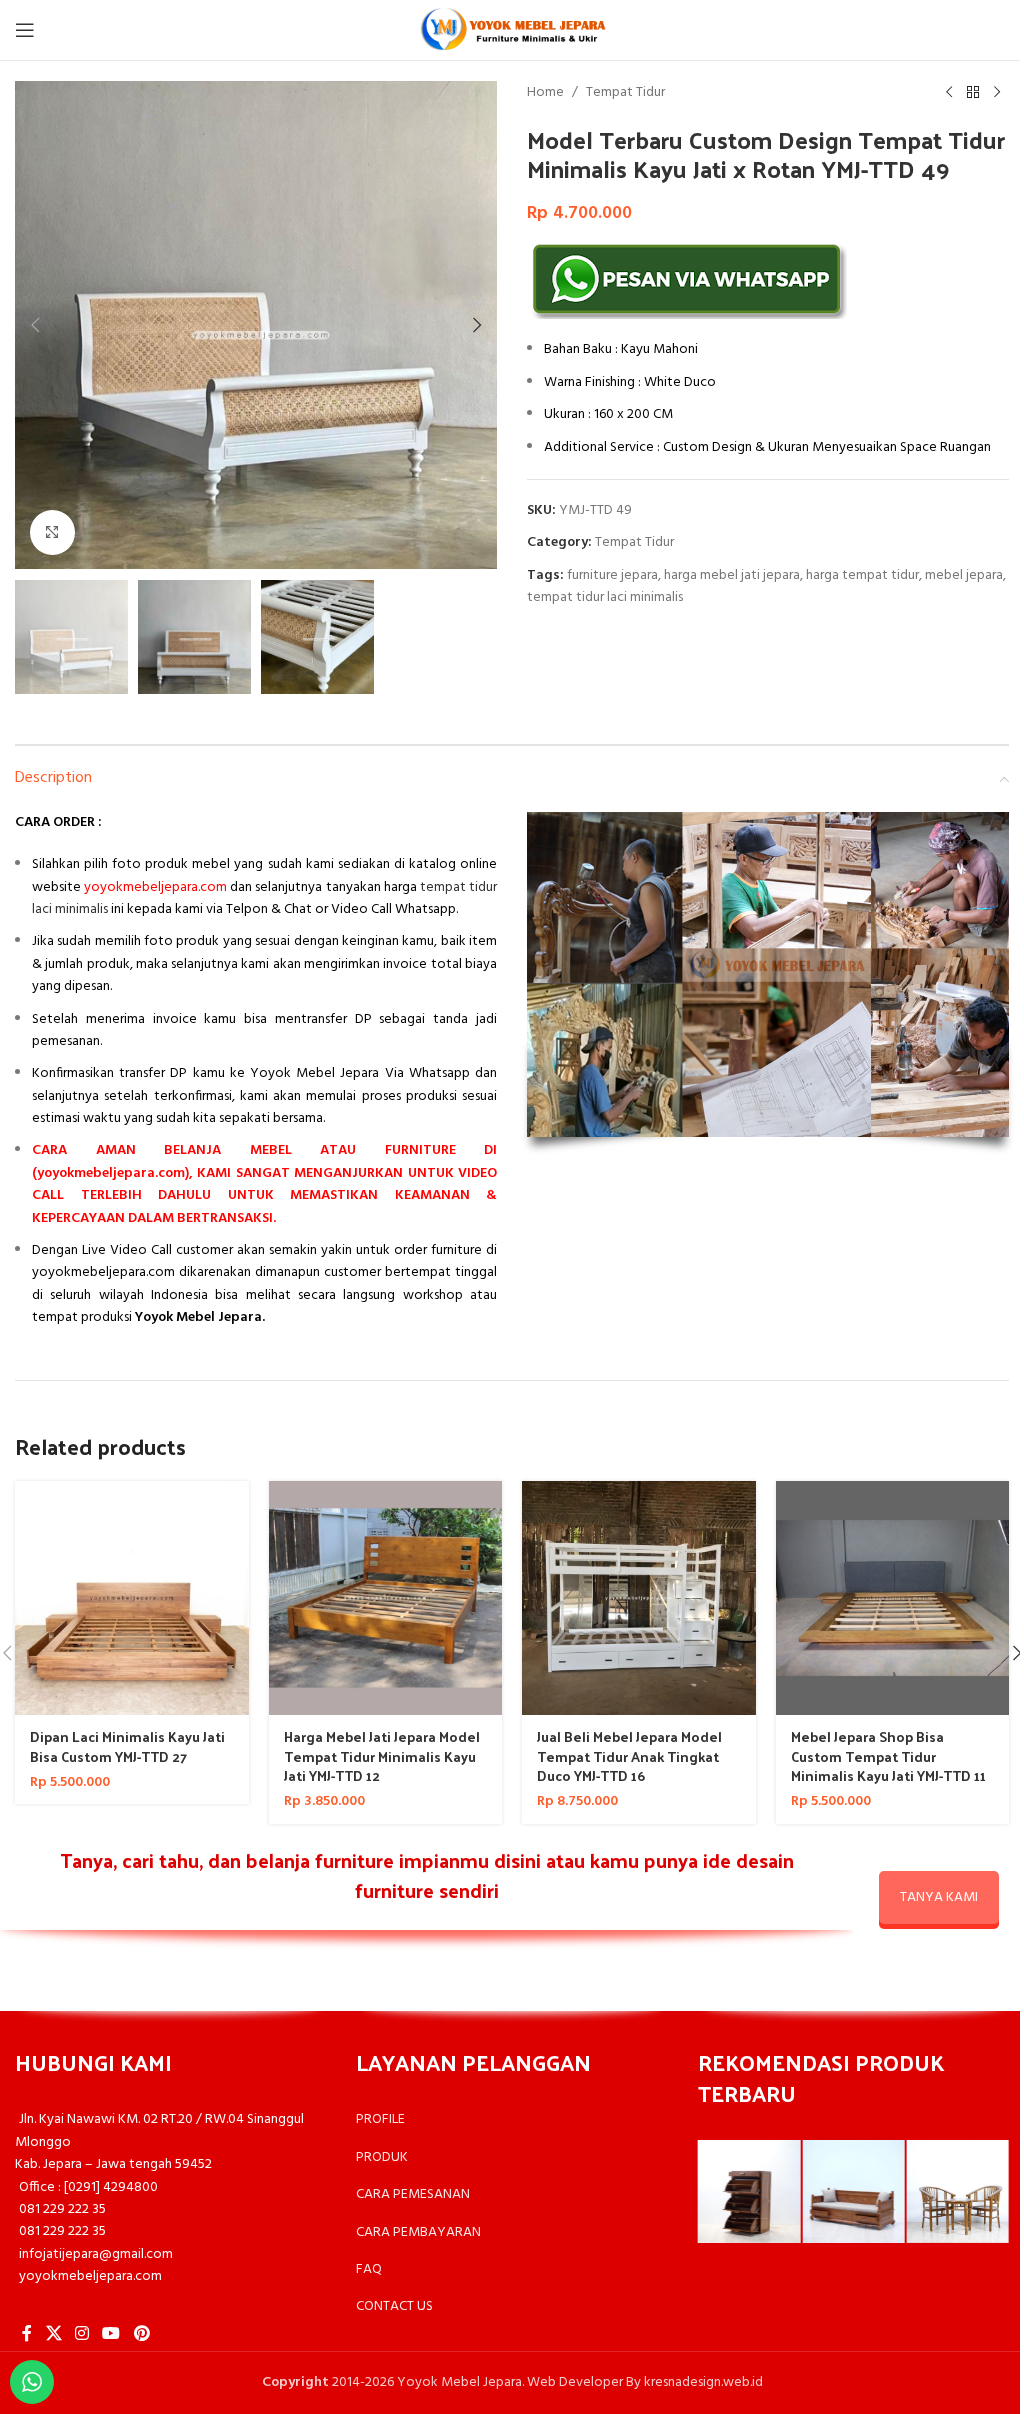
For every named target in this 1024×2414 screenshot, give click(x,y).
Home (545, 93)
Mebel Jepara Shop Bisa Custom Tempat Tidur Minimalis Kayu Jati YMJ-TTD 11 (888, 1756)
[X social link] (53, 2335)
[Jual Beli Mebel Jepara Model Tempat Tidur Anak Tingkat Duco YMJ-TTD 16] (639, 1598)
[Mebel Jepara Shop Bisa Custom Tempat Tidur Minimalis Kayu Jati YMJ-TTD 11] (893, 1598)
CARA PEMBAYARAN (418, 2232)
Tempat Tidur (625, 93)
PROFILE (380, 2119)
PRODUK (382, 2157)
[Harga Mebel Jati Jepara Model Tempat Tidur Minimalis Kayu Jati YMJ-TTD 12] (386, 1598)
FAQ (369, 2269)
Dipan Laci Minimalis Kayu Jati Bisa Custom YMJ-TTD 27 (127, 1746)
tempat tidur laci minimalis (605, 597)
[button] (35, 325)
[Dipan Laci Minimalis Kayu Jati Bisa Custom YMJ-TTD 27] (132, 1598)
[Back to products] (973, 93)
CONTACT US (394, 2306)
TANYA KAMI (939, 1897)
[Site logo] (512, 30)
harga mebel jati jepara (732, 575)
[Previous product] (949, 93)
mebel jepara (964, 575)
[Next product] (997, 93)
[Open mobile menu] (25, 30)
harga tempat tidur (862, 575)
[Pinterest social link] (141, 2335)
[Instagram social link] (81, 2335)
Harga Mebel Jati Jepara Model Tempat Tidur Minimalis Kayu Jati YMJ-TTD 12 (382, 1756)
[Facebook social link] (27, 2335)
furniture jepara (612, 575)
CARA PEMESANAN (413, 2194)
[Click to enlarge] (52, 532)
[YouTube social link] (111, 2335)
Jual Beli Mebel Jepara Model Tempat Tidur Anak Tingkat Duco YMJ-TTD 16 (629, 1756)
